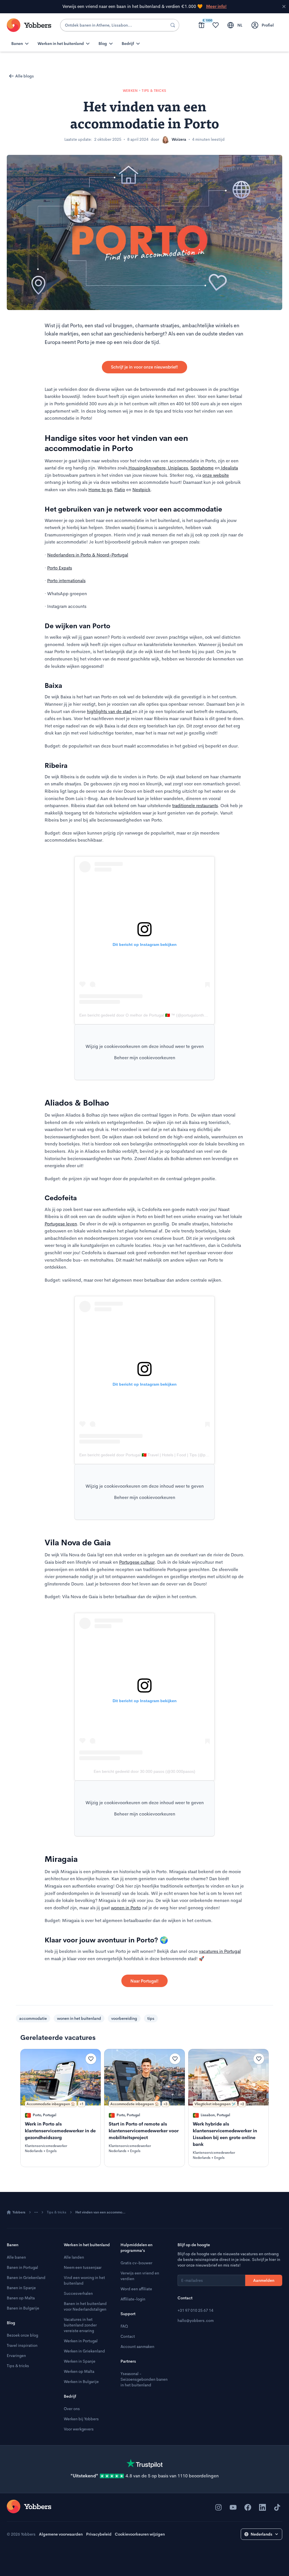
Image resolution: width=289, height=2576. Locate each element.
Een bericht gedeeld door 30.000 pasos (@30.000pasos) (144, 1771)
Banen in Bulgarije (23, 2308)
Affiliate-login (133, 2299)
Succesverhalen (78, 2293)
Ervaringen (16, 2356)
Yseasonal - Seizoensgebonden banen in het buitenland (144, 2379)
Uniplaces (177, 468)
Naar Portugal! (144, 1981)
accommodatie (33, 2018)
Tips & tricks (57, 2212)
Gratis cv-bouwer (136, 2263)
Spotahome (202, 468)
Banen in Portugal (22, 2267)
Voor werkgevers (79, 2429)
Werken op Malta (79, 2371)
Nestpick (141, 490)
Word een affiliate (136, 2289)
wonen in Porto (126, 1908)
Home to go (100, 490)
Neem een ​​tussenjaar (83, 2267)
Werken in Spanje (80, 2361)
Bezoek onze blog (22, 2335)
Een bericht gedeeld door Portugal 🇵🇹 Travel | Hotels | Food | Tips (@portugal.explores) (157, 1455)
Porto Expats (60, 568)
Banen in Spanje (21, 2288)
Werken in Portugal (81, 2341)
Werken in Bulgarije (81, 2382)
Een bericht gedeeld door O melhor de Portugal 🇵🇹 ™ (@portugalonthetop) (146, 1015)
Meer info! (216, 7)
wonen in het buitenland (79, 2018)
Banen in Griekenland (26, 2278)
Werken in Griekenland (84, 2351)
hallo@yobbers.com (196, 2321)
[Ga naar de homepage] (29, 2506)
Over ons (72, 2409)
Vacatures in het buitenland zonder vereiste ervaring (80, 2325)
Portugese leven (61, 1224)
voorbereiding (124, 2018)
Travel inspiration (22, 2345)
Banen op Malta (21, 2298)
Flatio (120, 490)
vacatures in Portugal (220, 1951)
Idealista (229, 468)
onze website (216, 475)
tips (151, 2018)
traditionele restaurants (195, 806)
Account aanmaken (137, 2347)
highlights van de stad (110, 711)
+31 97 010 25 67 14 (195, 2310)
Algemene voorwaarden (61, 2534)
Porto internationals (66, 581)
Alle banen (16, 2257)
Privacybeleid (99, 2534)
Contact (128, 2336)
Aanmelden (264, 2280)
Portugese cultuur (137, 1562)
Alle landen (74, 2257)
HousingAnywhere (146, 468)
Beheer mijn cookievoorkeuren (145, 1058)
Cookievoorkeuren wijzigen (140, 2534)
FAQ (124, 2326)
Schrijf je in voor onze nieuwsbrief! (144, 367)
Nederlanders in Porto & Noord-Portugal (88, 555)
